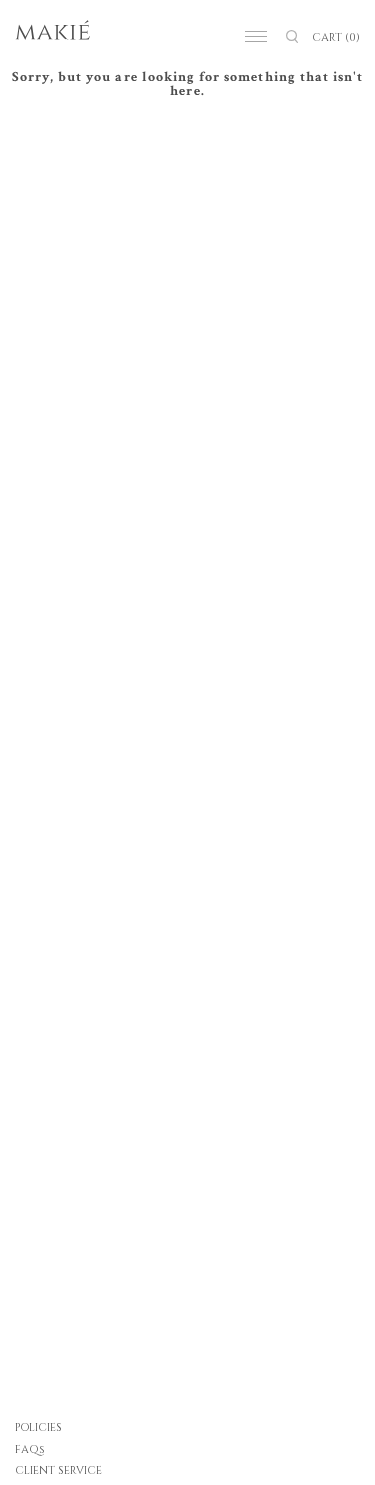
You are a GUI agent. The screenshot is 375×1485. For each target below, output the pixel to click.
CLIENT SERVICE (58, 1470)
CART (336, 37)
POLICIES (38, 1427)
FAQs (30, 1449)
